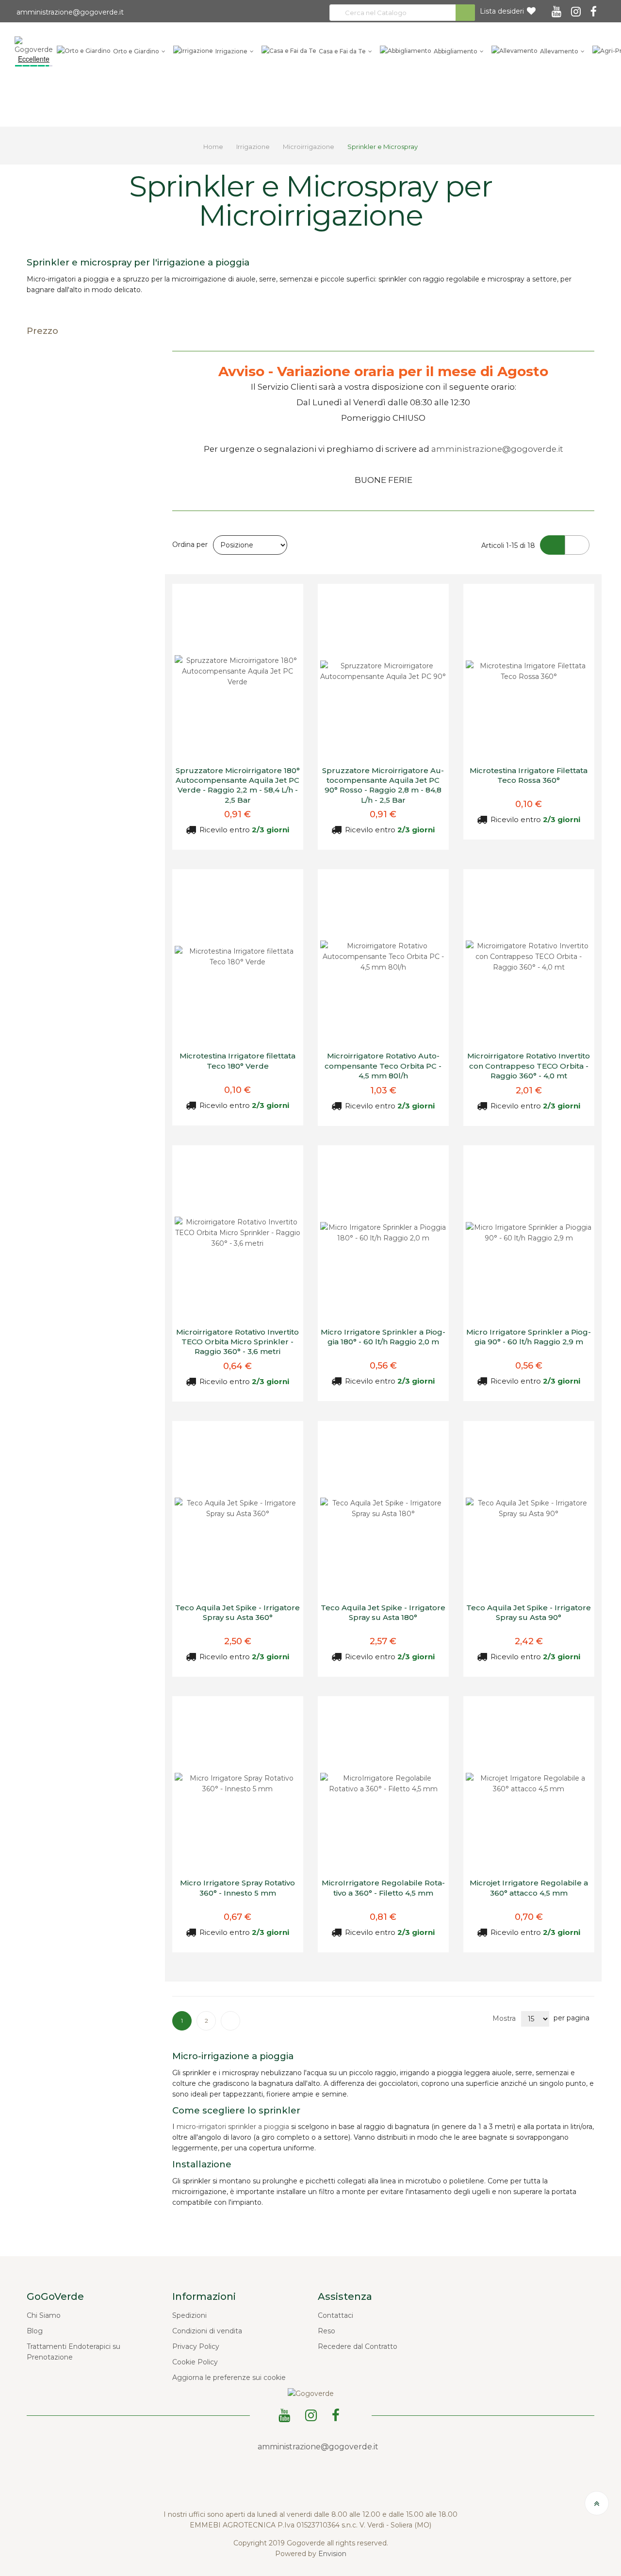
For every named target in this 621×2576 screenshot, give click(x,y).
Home (214, 147)
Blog (35, 2331)
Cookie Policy (195, 2362)
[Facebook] (595, 8)
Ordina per (190, 545)
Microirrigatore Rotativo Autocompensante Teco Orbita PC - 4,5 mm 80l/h (383, 1066)
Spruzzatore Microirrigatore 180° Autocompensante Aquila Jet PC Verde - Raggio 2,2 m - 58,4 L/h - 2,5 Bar (238, 785)
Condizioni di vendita (207, 2331)
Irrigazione (254, 147)
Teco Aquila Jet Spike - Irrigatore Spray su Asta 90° (529, 1612)
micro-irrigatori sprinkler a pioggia (233, 2127)
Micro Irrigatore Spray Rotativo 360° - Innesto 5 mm (237, 1888)
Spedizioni (189, 2315)
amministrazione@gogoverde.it (69, 12)
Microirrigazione (309, 147)
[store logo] (34, 45)
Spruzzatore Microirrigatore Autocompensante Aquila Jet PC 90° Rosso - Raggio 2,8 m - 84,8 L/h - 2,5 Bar (383, 785)
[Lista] (577, 545)
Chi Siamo (44, 2315)
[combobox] (402, 13)
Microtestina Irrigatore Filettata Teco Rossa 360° (529, 775)
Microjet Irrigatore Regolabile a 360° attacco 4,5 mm (529, 1888)
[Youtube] (558, 8)
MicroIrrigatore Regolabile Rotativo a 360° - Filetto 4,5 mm (383, 1888)
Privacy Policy (196, 2346)
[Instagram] (577, 8)
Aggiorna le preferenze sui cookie (229, 2378)
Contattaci (335, 2315)
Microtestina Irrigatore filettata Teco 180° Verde (237, 1061)
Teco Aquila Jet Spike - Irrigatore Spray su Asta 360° (237, 1612)
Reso (327, 2331)
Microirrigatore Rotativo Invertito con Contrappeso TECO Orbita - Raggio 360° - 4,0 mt (529, 1066)
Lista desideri (502, 11)
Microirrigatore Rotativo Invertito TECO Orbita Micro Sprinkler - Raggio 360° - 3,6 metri (237, 1342)
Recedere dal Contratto (358, 2346)
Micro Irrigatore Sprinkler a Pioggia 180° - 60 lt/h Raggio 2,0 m (383, 1337)
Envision (332, 2554)
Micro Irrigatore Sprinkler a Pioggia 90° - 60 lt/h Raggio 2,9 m (529, 1337)
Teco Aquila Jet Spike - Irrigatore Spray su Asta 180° (383, 1612)
